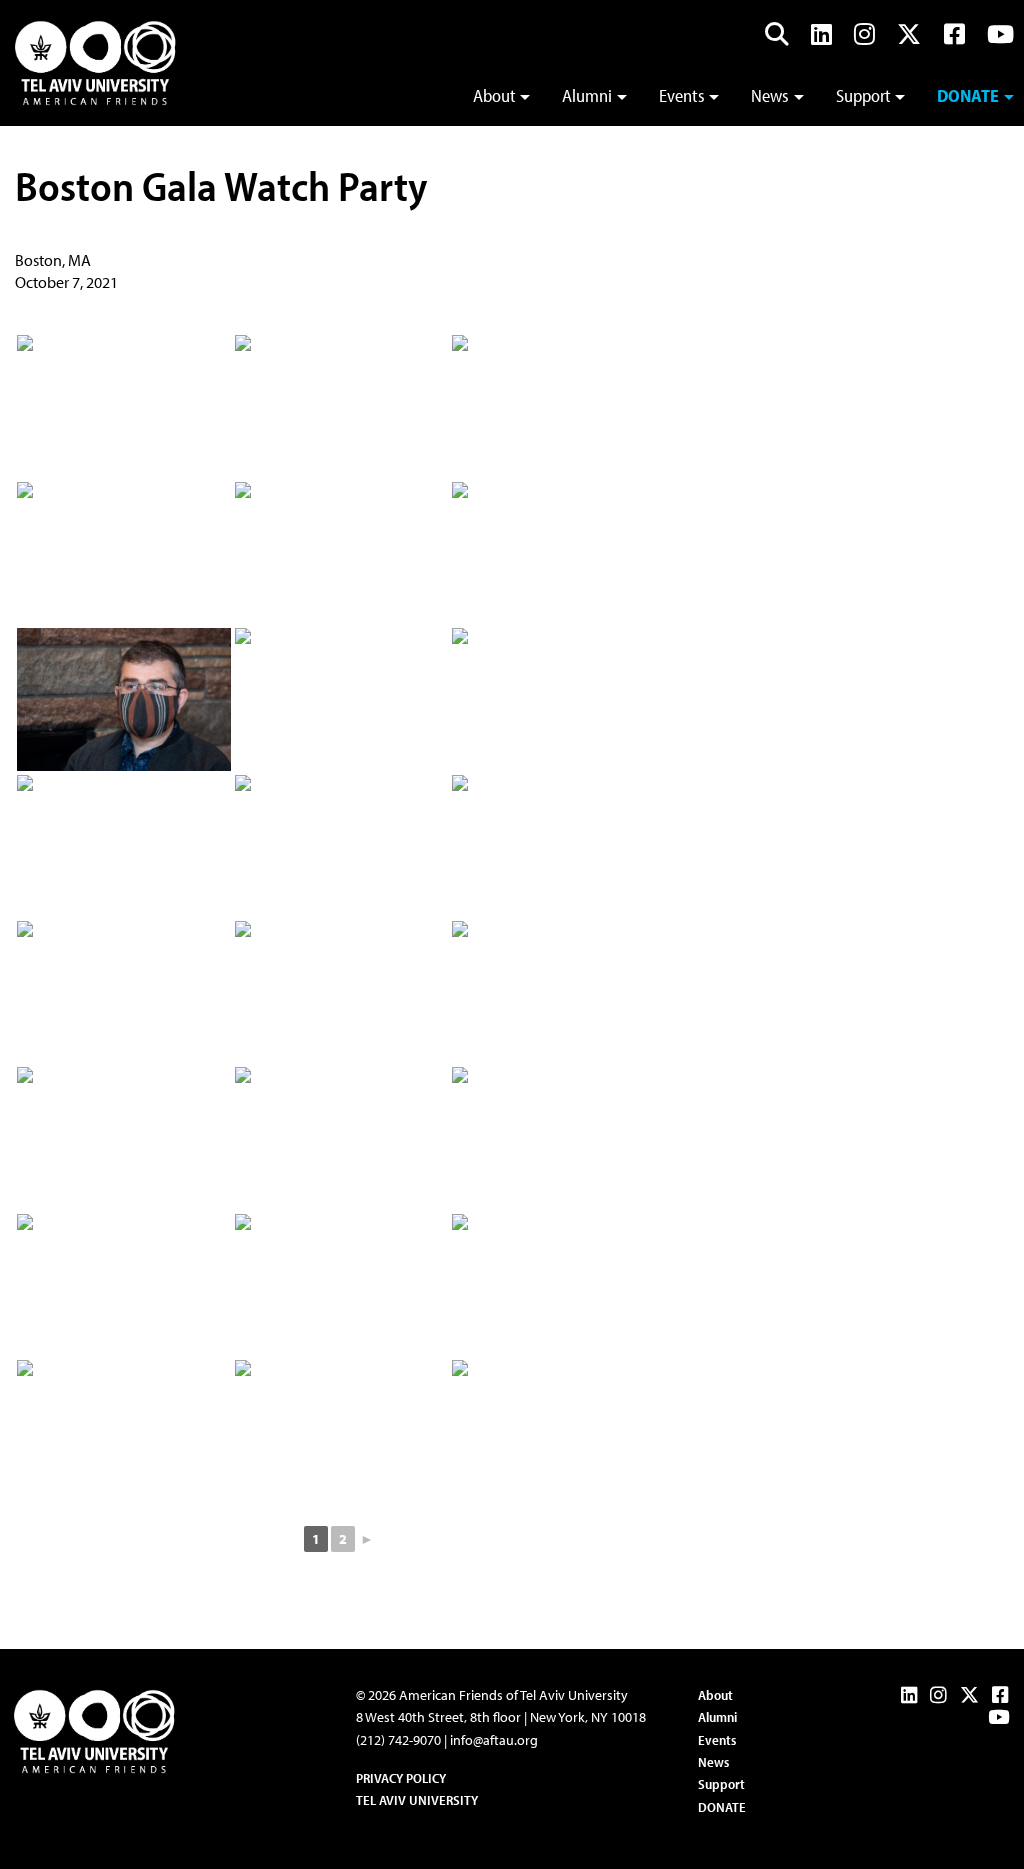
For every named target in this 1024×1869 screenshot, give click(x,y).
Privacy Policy (401, 1778)
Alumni (587, 95)
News (770, 95)
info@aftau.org (494, 1740)
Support (863, 95)
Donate (968, 95)
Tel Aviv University (417, 1800)
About (494, 95)
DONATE (722, 1807)
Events (682, 95)
